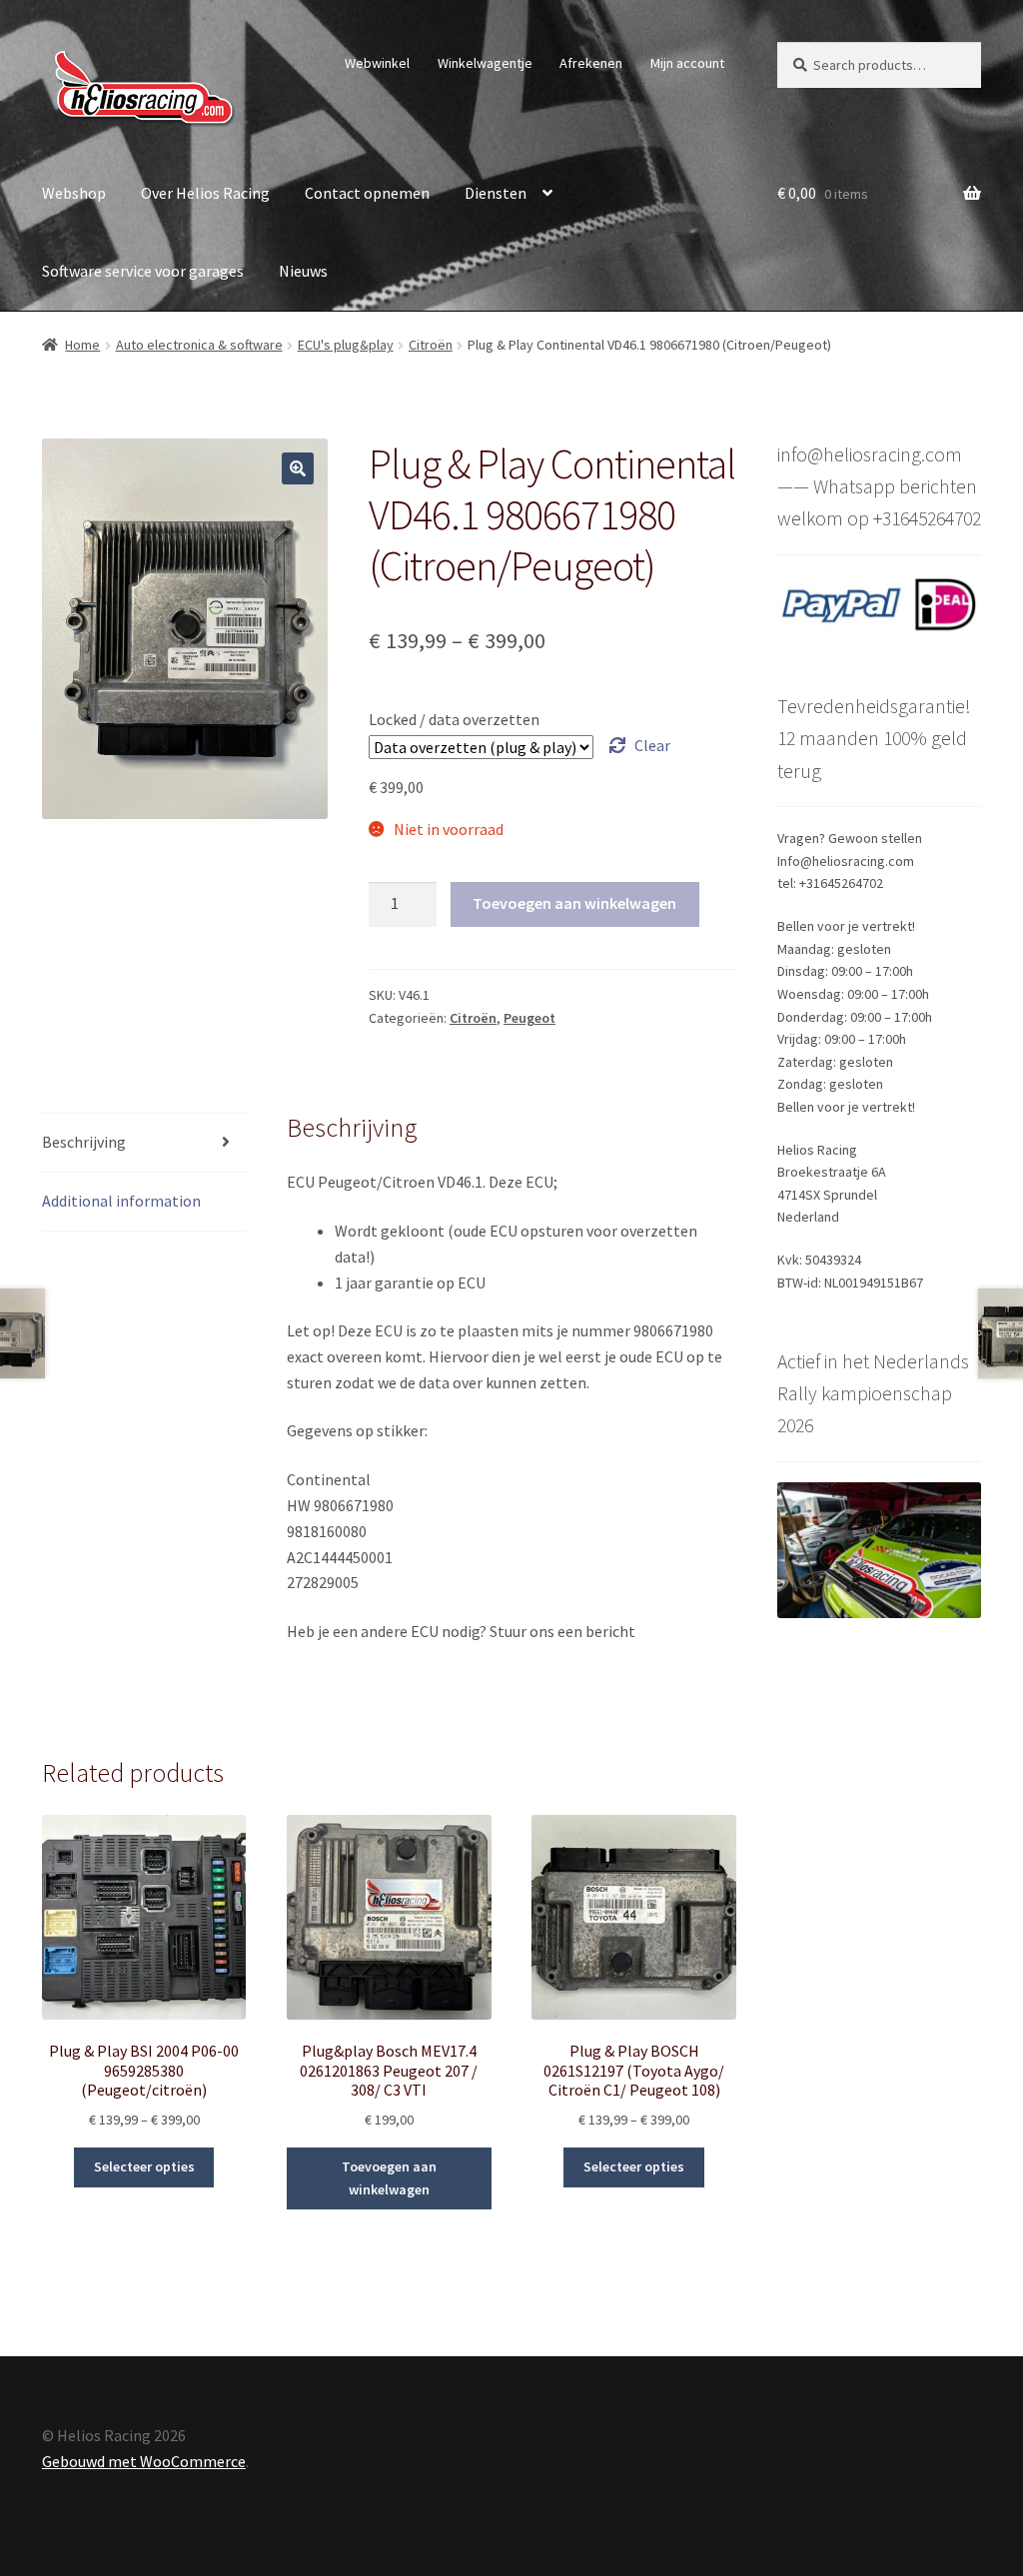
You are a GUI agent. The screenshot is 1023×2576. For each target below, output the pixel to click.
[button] (298, 468)
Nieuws (303, 271)
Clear (652, 745)
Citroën (431, 345)
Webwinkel (377, 63)
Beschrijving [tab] (84, 1142)
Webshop (74, 193)
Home (82, 345)
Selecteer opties (144, 2166)
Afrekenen (591, 63)
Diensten (496, 193)
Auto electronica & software (199, 345)
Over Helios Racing (205, 193)
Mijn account (687, 63)
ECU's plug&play (346, 345)
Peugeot (529, 1018)
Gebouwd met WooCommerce (144, 2461)
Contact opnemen (367, 193)
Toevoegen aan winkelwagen (574, 903)
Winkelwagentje (485, 63)
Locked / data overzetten (454, 719)
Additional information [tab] (121, 1201)
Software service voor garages (143, 271)
